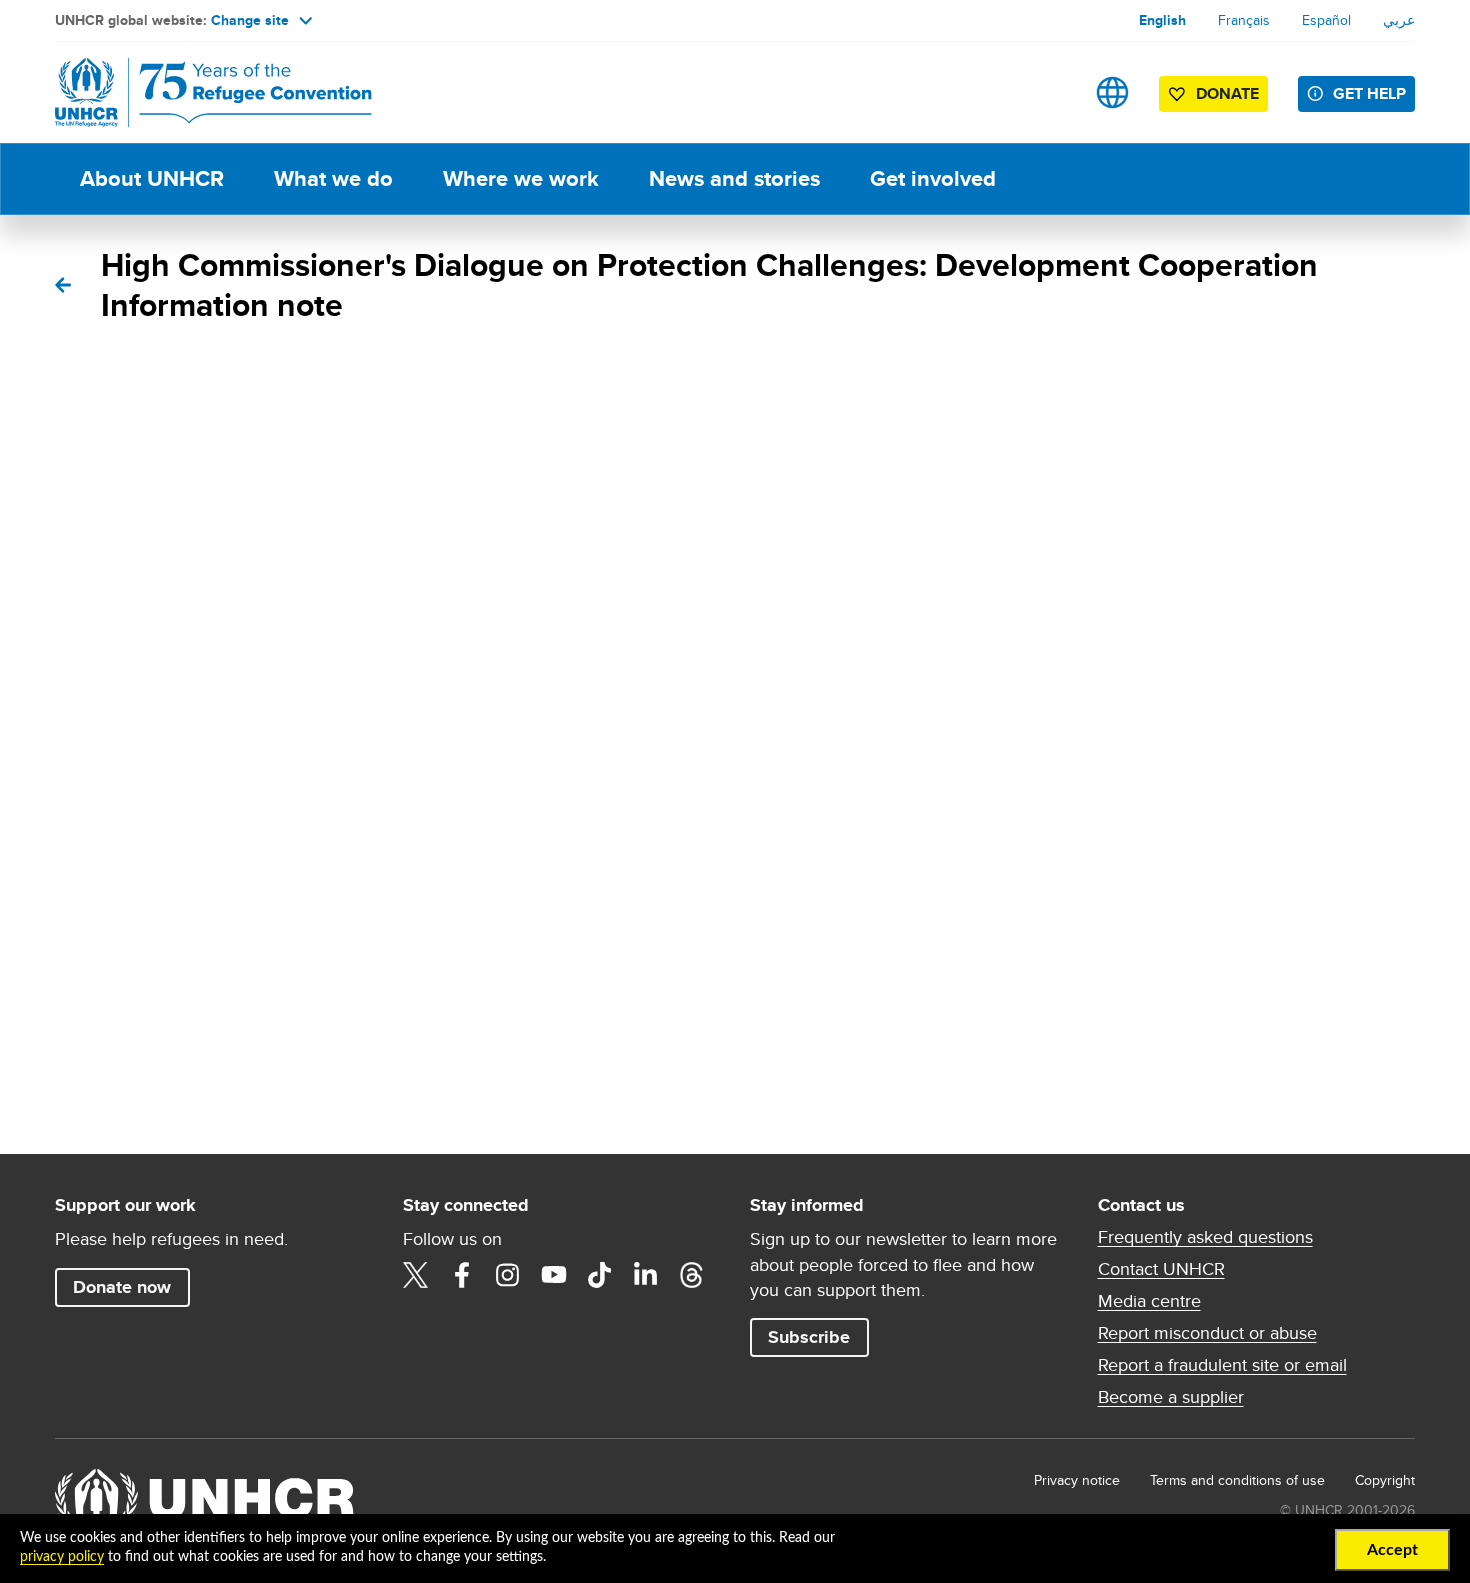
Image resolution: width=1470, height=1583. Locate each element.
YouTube (554, 1275)
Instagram (508, 1275)
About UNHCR (152, 178)
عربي (1399, 20)
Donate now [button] (122, 1287)
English (1162, 20)
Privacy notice (1077, 1480)
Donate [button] (1227, 93)
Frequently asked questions (1205, 1237)
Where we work (521, 178)
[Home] (195, 92)
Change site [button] (250, 20)
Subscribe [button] (809, 1337)
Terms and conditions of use (1237, 1480)
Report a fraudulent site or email (1222, 1365)
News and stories (734, 178)
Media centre (1149, 1301)
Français (1244, 20)
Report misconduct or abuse (1207, 1333)
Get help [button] (1369, 93)
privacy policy (62, 1557)
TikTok (600, 1275)
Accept (1392, 1550)
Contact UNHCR (1161, 1269)
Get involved (933, 178)
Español (1326, 20)
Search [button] (1049, 92)
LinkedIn (646, 1275)
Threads (692, 1275)
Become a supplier (1171, 1397)
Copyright (1385, 1480)
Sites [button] (1112, 92)
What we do (333, 178)
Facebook (462, 1275)
